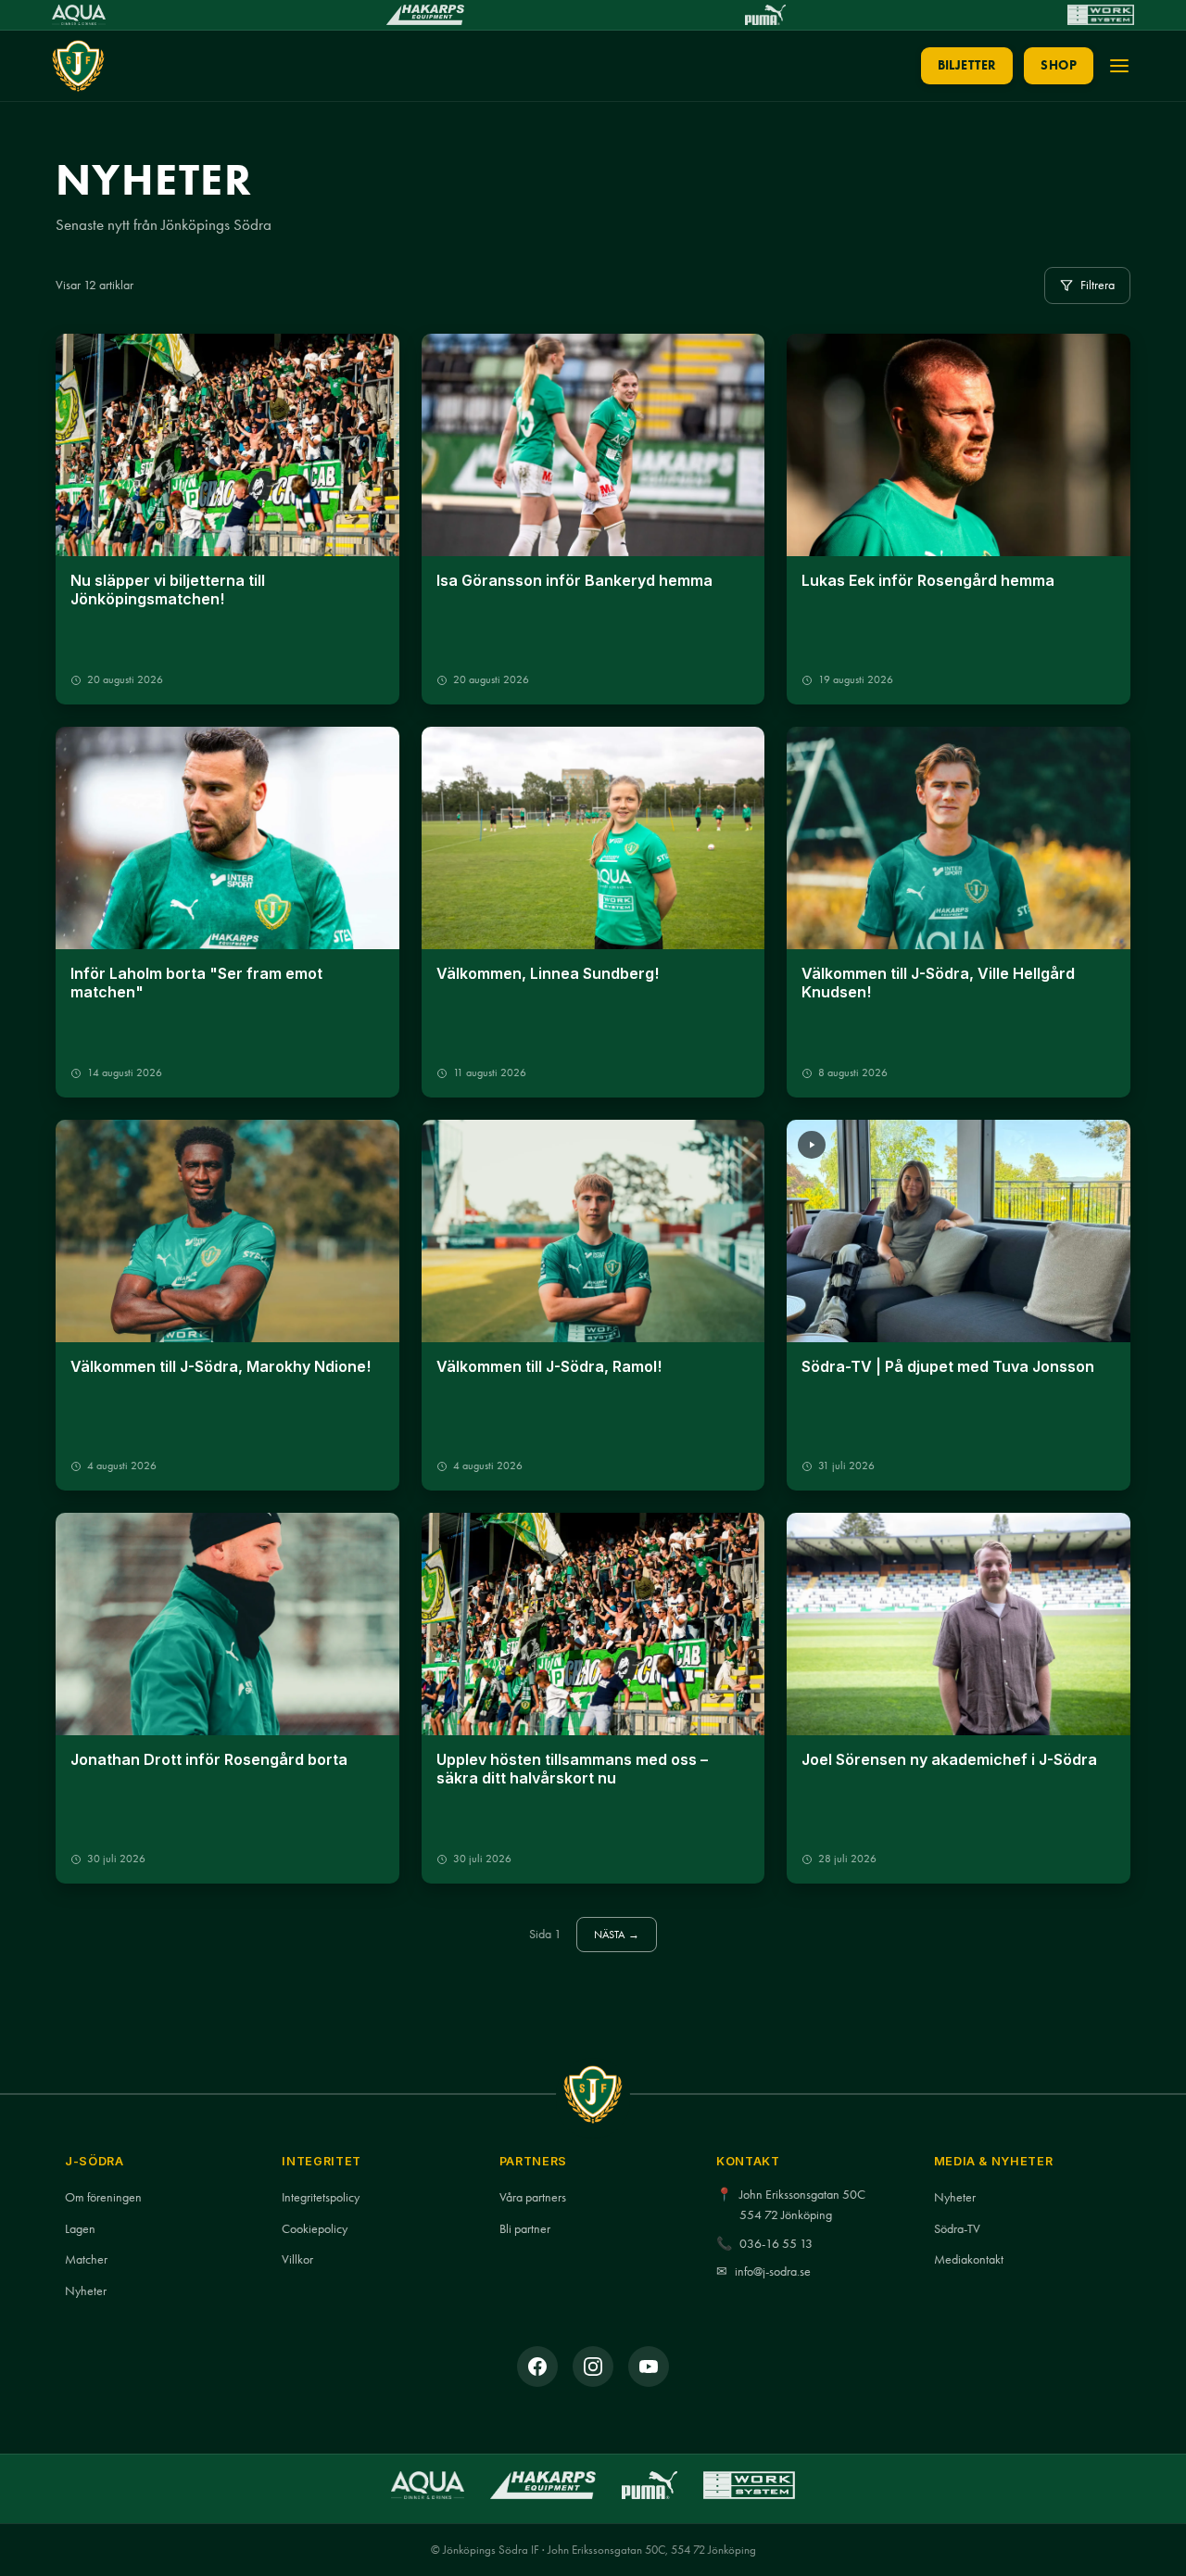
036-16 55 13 (776, 2244)
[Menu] (1119, 66)
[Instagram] (593, 2367)
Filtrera (1098, 285)
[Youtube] (649, 2367)
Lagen (80, 2229)
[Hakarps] (425, 15)
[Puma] (765, 15)
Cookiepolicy (315, 2229)
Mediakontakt (969, 2259)
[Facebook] (537, 2367)
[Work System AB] (1101, 15)
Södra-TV (957, 2229)
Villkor (297, 2259)
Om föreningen (103, 2197)
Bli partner (525, 2229)
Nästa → (617, 1934)
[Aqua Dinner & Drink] (79, 15)
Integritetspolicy (321, 2197)
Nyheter (86, 2291)
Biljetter (967, 65)
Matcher (86, 2259)
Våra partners (533, 2197)
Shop (1059, 65)
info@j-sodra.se (773, 2271)
